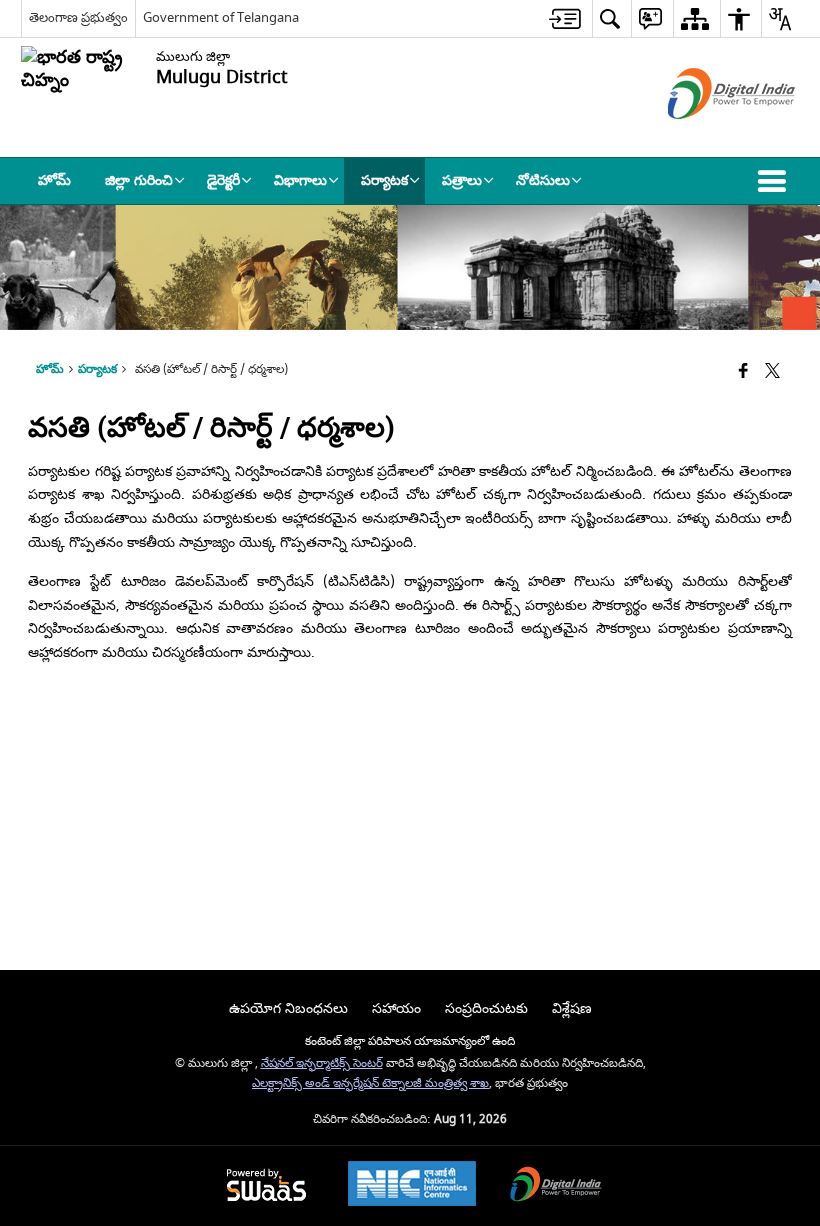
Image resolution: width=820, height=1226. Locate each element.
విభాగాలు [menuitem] (300, 180)
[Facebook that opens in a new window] (743, 372)
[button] (776, 181)
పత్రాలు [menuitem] (462, 180)
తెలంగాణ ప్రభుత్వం (78, 17)
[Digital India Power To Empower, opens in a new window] (556, 1186)
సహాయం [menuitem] (396, 1008)
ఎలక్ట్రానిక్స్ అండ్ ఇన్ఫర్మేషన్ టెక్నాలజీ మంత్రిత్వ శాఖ (370, 1083)
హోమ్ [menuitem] (54, 180)
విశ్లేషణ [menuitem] (572, 1008)
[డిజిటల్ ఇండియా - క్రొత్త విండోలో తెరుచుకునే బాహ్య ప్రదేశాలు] (706, 136)
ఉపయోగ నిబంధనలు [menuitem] (288, 1008)
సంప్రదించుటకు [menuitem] (486, 1008)
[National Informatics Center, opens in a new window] (412, 1186)
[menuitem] (565, 18)
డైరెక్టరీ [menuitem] (223, 180)
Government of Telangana (221, 17)
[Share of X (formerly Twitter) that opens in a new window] (772, 372)
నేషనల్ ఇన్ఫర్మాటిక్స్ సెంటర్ (322, 1063)
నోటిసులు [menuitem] (543, 180)
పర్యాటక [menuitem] (384, 180)
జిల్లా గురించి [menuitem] (139, 180)
